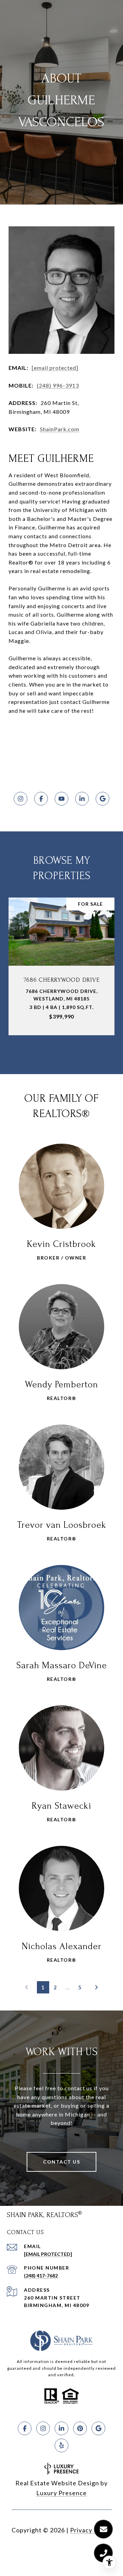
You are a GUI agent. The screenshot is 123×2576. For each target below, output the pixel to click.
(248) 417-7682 (41, 2276)
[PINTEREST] (80, 2428)
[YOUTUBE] (61, 799)
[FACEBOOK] (41, 799)
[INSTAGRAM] (20, 799)
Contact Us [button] (61, 2162)
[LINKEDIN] (82, 799)
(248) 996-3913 (58, 385)
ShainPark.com (60, 429)
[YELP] (61, 2445)
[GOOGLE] (102, 799)
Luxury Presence (61, 2493)
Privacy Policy (91, 2530)
